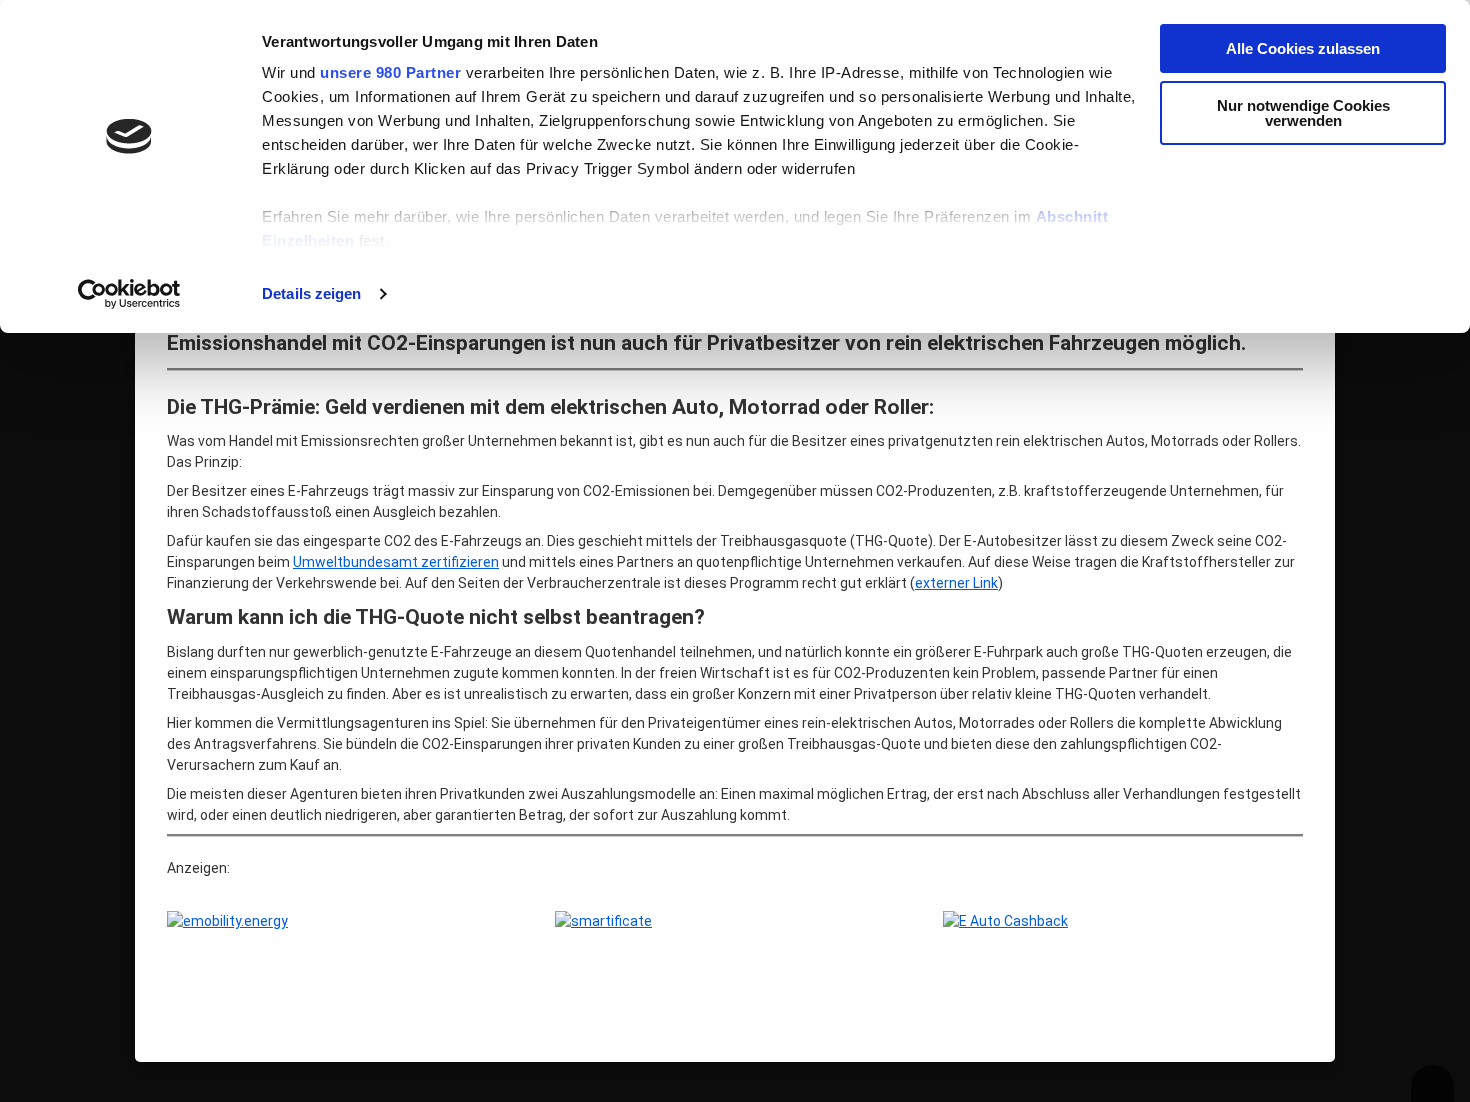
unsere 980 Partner (390, 72)
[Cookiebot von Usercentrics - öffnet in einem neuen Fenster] (129, 294)
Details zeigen (311, 293)
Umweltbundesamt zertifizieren (396, 562)
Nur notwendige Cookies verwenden (1303, 113)
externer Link (956, 583)
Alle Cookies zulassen (1303, 48)
